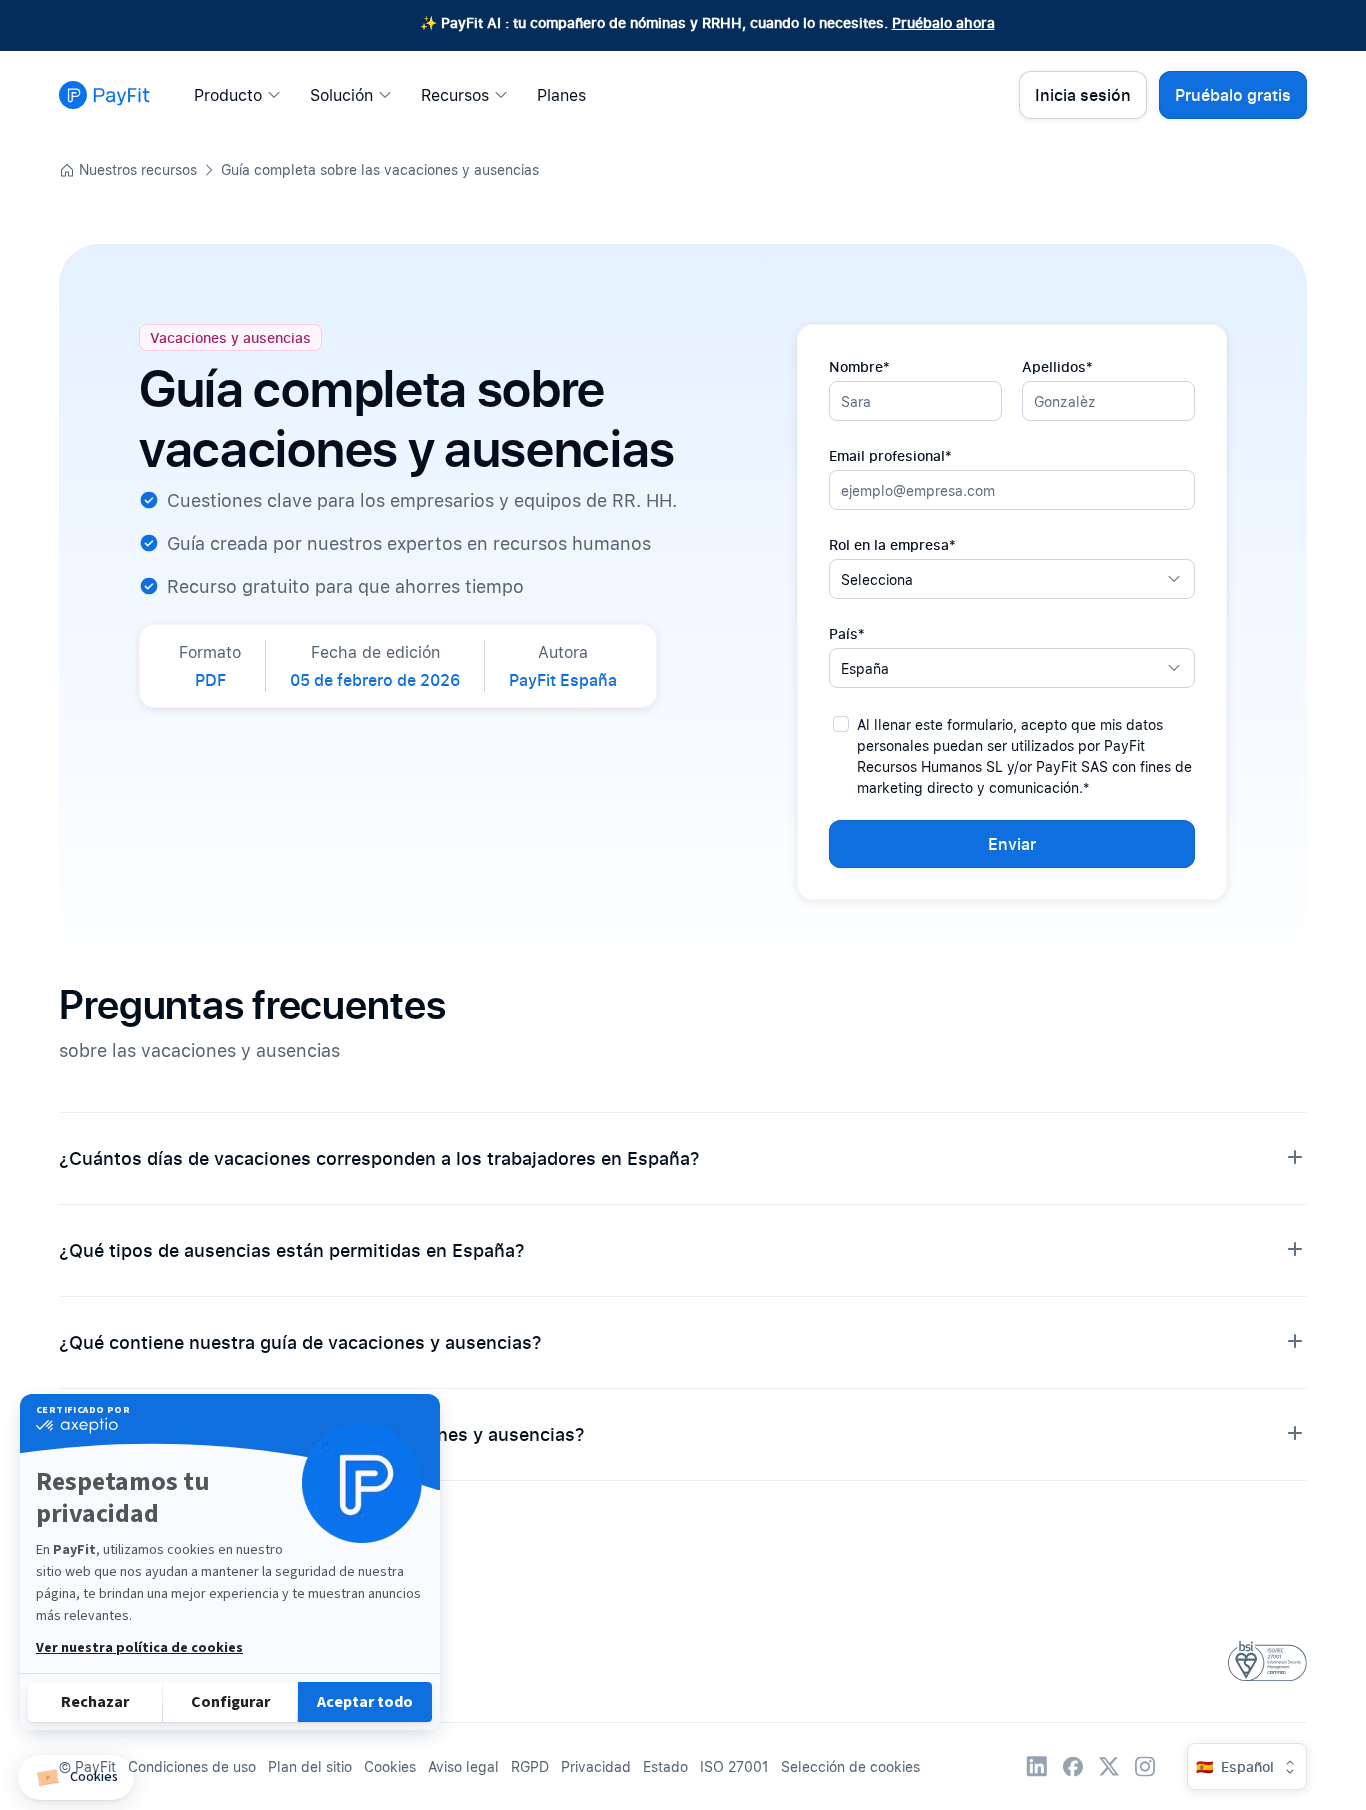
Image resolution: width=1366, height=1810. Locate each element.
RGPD (530, 1766)
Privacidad (596, 1766)
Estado (665, 1766)
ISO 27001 (734, 1766)
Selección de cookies (850, 1766)
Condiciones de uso (192, 1766)
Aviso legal (463, 1766)
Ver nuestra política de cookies (139, 1648)
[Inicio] (104, 95)
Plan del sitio (310, 1766)
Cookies (390, 1766)
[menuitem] (243, 95)
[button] (76, 1777)
